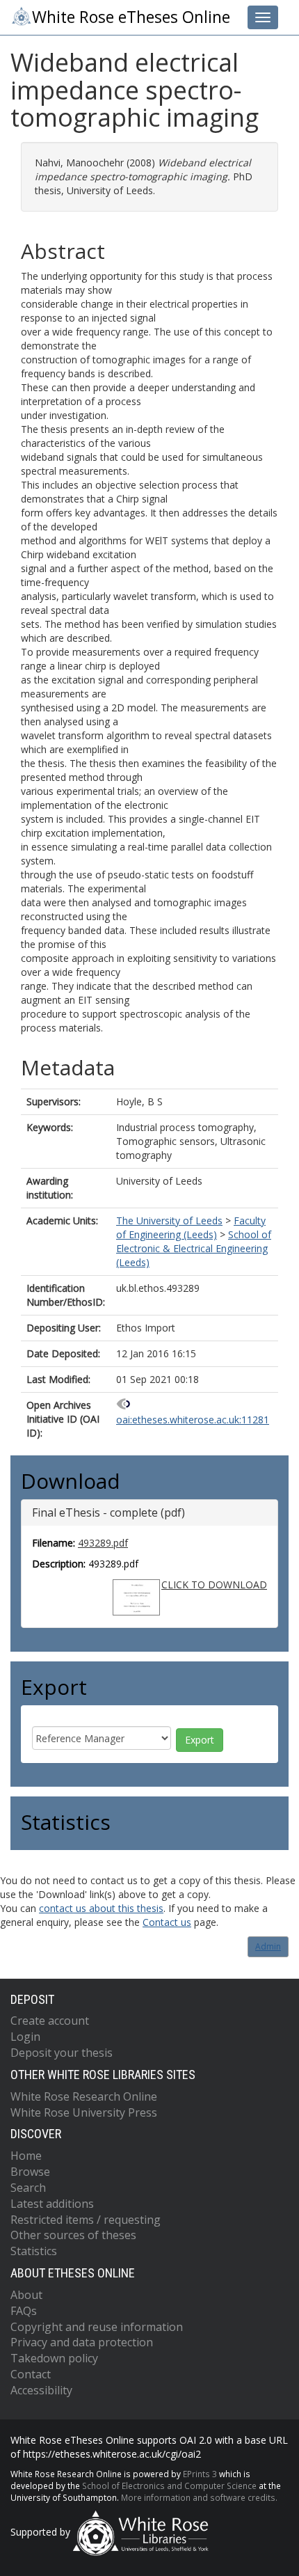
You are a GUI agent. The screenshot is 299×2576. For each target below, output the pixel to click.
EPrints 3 (200, 2474)
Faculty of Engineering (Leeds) (191, 1227)
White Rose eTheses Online (131, 17)
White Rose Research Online (84, 2096)
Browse (30, 2172)
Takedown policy (54, 2358)
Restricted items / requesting (86, 2220)
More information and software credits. (199, 2497)
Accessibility (41, 2390)
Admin (268, 1946)
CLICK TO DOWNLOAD (214, 1585)
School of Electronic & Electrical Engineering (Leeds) (194, 1248)
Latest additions (52, 2204)
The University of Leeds (169, 1220)
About (26, 2295)
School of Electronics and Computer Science (169, 2486)
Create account (50, 2021)
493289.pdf (103, 1543)
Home (26, 2156)
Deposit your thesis (62, 2053)
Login (25, 2037)
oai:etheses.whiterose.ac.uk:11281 (193, 1420)
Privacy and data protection (82, 2342)
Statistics (34, 2251)
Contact (31, 2374)
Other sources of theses (73, 2235)
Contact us (167, 1922)
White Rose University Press (84, 2112)
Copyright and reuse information (97, 2327)
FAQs (24, 2311)
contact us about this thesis (101, 1908)
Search (28, 2188)
